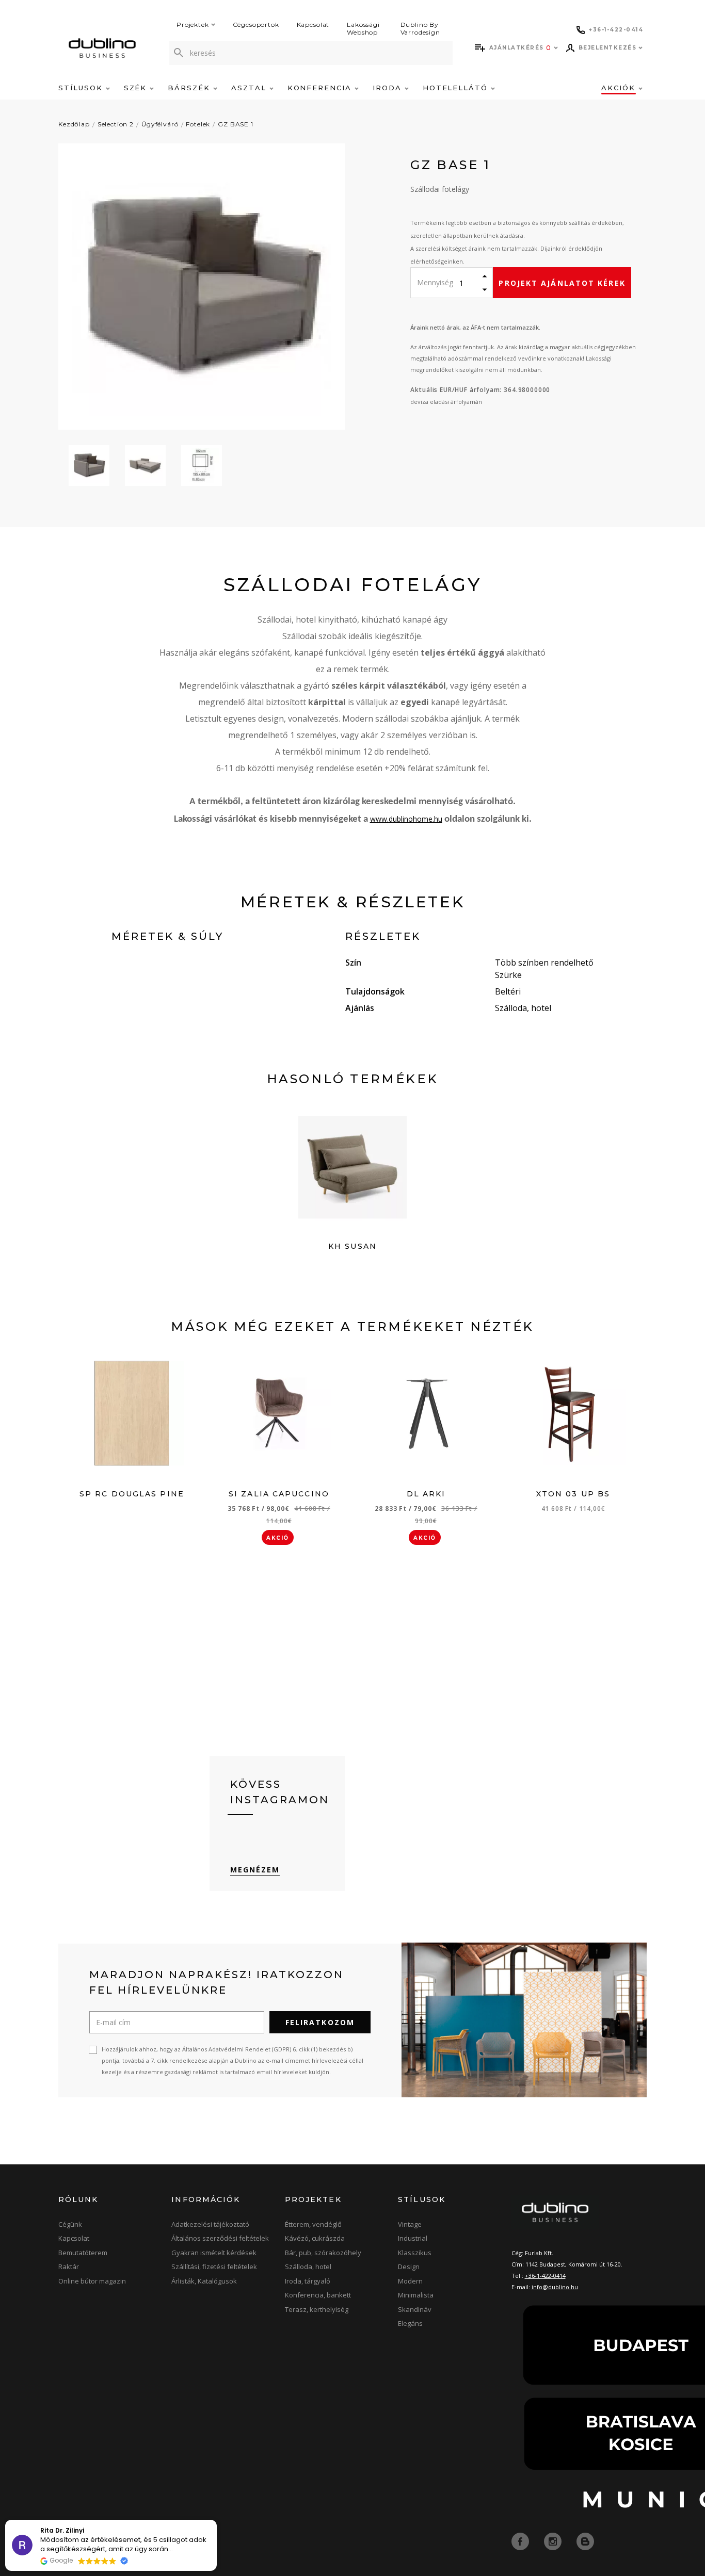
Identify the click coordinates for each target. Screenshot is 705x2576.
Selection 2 (116, 124)
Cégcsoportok (256, 25)
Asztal (250, 88)
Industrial (413, 2238)
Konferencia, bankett (318, 2295)
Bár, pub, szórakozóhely (323, 2253)
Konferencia (321, 88)
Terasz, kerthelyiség (317, 2309)
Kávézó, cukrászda (315, 2238)
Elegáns (410, 2323)
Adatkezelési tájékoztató (210, 2224)
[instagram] (554, 2540)
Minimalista (416, 2295)
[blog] (585, 2540)
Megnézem (255, 1870)
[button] (216, 2520)
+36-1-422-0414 (545, 2276)
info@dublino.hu (555, 2287)
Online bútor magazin (92, 2281)
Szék (137, 88)
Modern (410, 2281)
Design (409, 2267)
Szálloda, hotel (308, 2267)
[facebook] (521, 2540)
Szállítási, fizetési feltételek (214, 2267)
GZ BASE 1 (236, 124)
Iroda (389, 88)
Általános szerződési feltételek (220, 2238)
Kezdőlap (74, 124)
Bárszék (190, 88)
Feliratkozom (320, 2022)
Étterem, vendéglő (313, 2224)
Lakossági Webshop (363, 28)
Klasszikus (415, 2253)
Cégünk (70, 2224)
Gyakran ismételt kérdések (214, 2253)
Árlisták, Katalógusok (204, 2281)
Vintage (410, 2224)
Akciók (620, 88)
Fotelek (198, 124)
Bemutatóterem (83, 2253)
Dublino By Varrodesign (420, 28)
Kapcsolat (313, 25)
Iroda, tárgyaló (308, 2281)
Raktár (69, 2267)
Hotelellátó (457, 88)
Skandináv (415, 2309)
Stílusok (82, 88)
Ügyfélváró (160, 124)
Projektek (193, 25)
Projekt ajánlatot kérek (562, 283)
